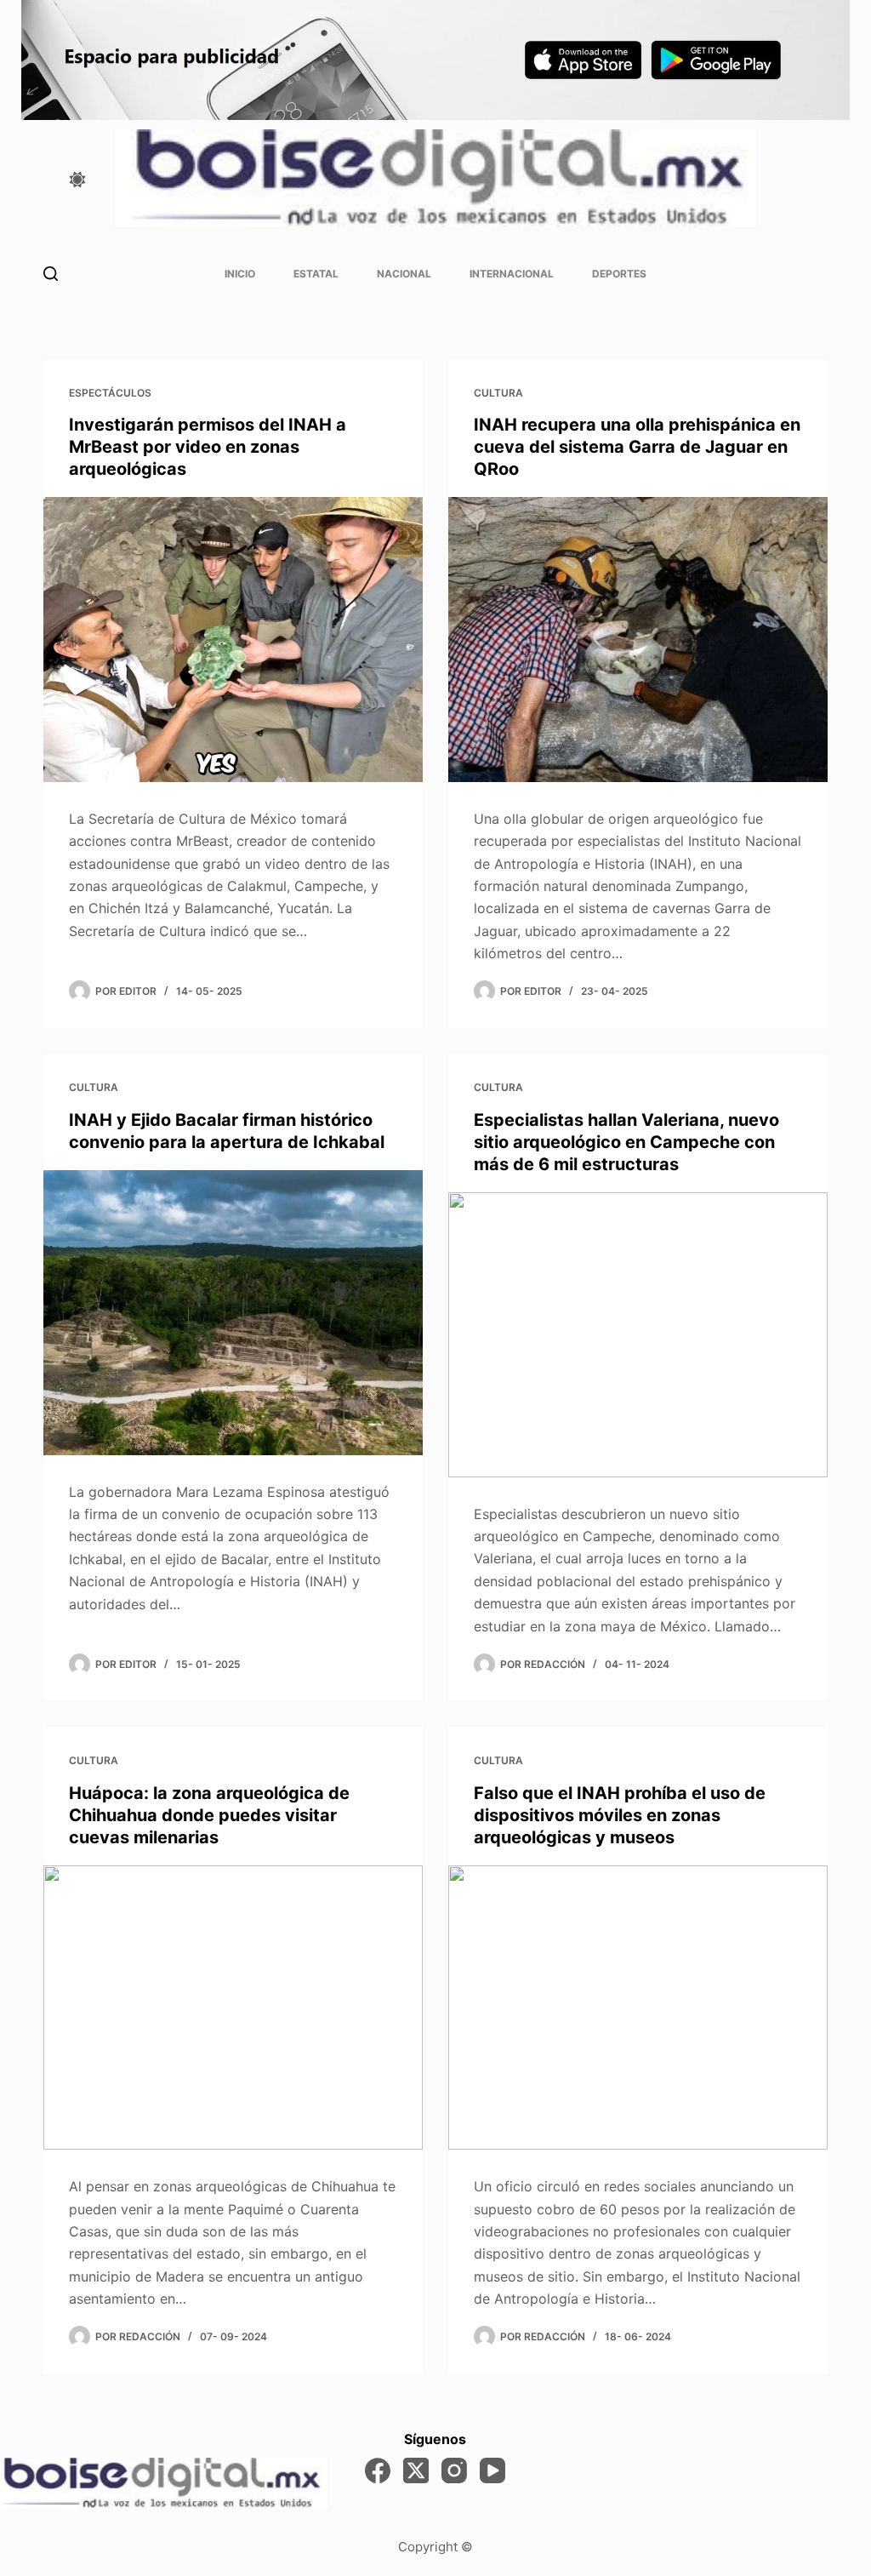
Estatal (316, 274)
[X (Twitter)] (416, 2470)
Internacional (512, 274)
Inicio (240, 274)
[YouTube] (492, 2470)
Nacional (404, 274)
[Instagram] (454, 2470)
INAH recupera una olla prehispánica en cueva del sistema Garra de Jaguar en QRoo (637, 447)
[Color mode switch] (77, 180)
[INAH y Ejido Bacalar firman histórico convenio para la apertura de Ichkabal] (233, 1312)
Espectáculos (110, 393)
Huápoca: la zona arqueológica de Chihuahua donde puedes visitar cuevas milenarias (209, 1815)
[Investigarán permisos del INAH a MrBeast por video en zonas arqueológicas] (233, 639)
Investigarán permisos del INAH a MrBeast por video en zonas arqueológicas (208, 447)
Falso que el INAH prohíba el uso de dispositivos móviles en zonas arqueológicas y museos (620, 1815)
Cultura (498, 393)
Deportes (619, 274)
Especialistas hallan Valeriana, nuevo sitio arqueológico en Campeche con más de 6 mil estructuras (626, 1142)
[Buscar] (51, 274)
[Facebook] (378, 2470)
